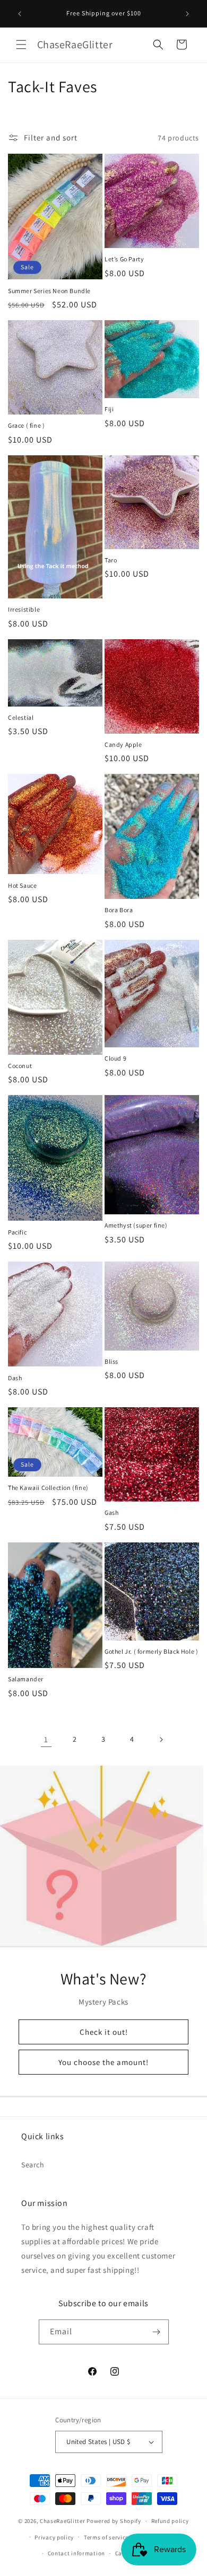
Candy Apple (123, 744)
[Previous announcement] (20, 14)
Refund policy (170, 2521)
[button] (21, 45)
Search (33, 2165)
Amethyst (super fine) (136, 1225)
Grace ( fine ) (26, 425)
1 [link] (46, 1739)
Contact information (76, 2553)
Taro (111, 560)
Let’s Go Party (124, 259)
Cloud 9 (115, 1058)
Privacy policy (54, 2537)
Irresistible (24, 609)
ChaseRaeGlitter (63, 2521)
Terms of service (106, 2537)
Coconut (20, 1066)
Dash (15, 1378)
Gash (111, 1512)
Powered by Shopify (114, 2521)
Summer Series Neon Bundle (49, 291)
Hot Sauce (22, 885)
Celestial (21, 717)
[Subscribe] (157, 2332)
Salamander (26, 1679)
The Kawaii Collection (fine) (48, 1488)
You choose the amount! (103, 2062)
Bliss (111, 1361)
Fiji (109, 409)
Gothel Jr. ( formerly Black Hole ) (151, 1651)
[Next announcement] (187, 14)
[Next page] (161, 1740)
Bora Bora (119, 910)
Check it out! (104, 2031)
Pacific (17, 1232)
